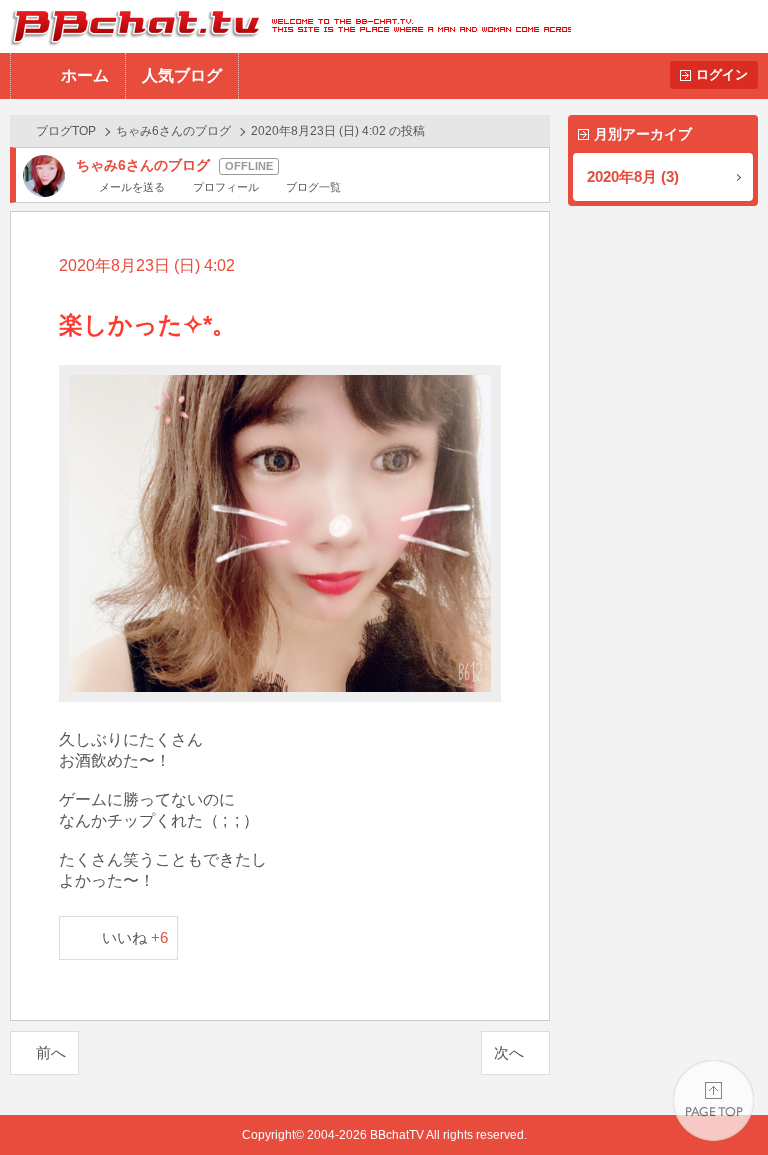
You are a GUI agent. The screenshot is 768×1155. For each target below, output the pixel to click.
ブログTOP (66, 131)
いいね (135, 937)
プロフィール (225, 187)
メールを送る (132, 187)
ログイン (722, 74)
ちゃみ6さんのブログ (173, 131)
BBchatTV (285, 26)
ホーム (85, 75)
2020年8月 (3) (633, 176)
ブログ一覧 (313, 187)
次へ (509, 1052)
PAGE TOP (713, 1100)
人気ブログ (182, 75)
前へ (51, 1052)
